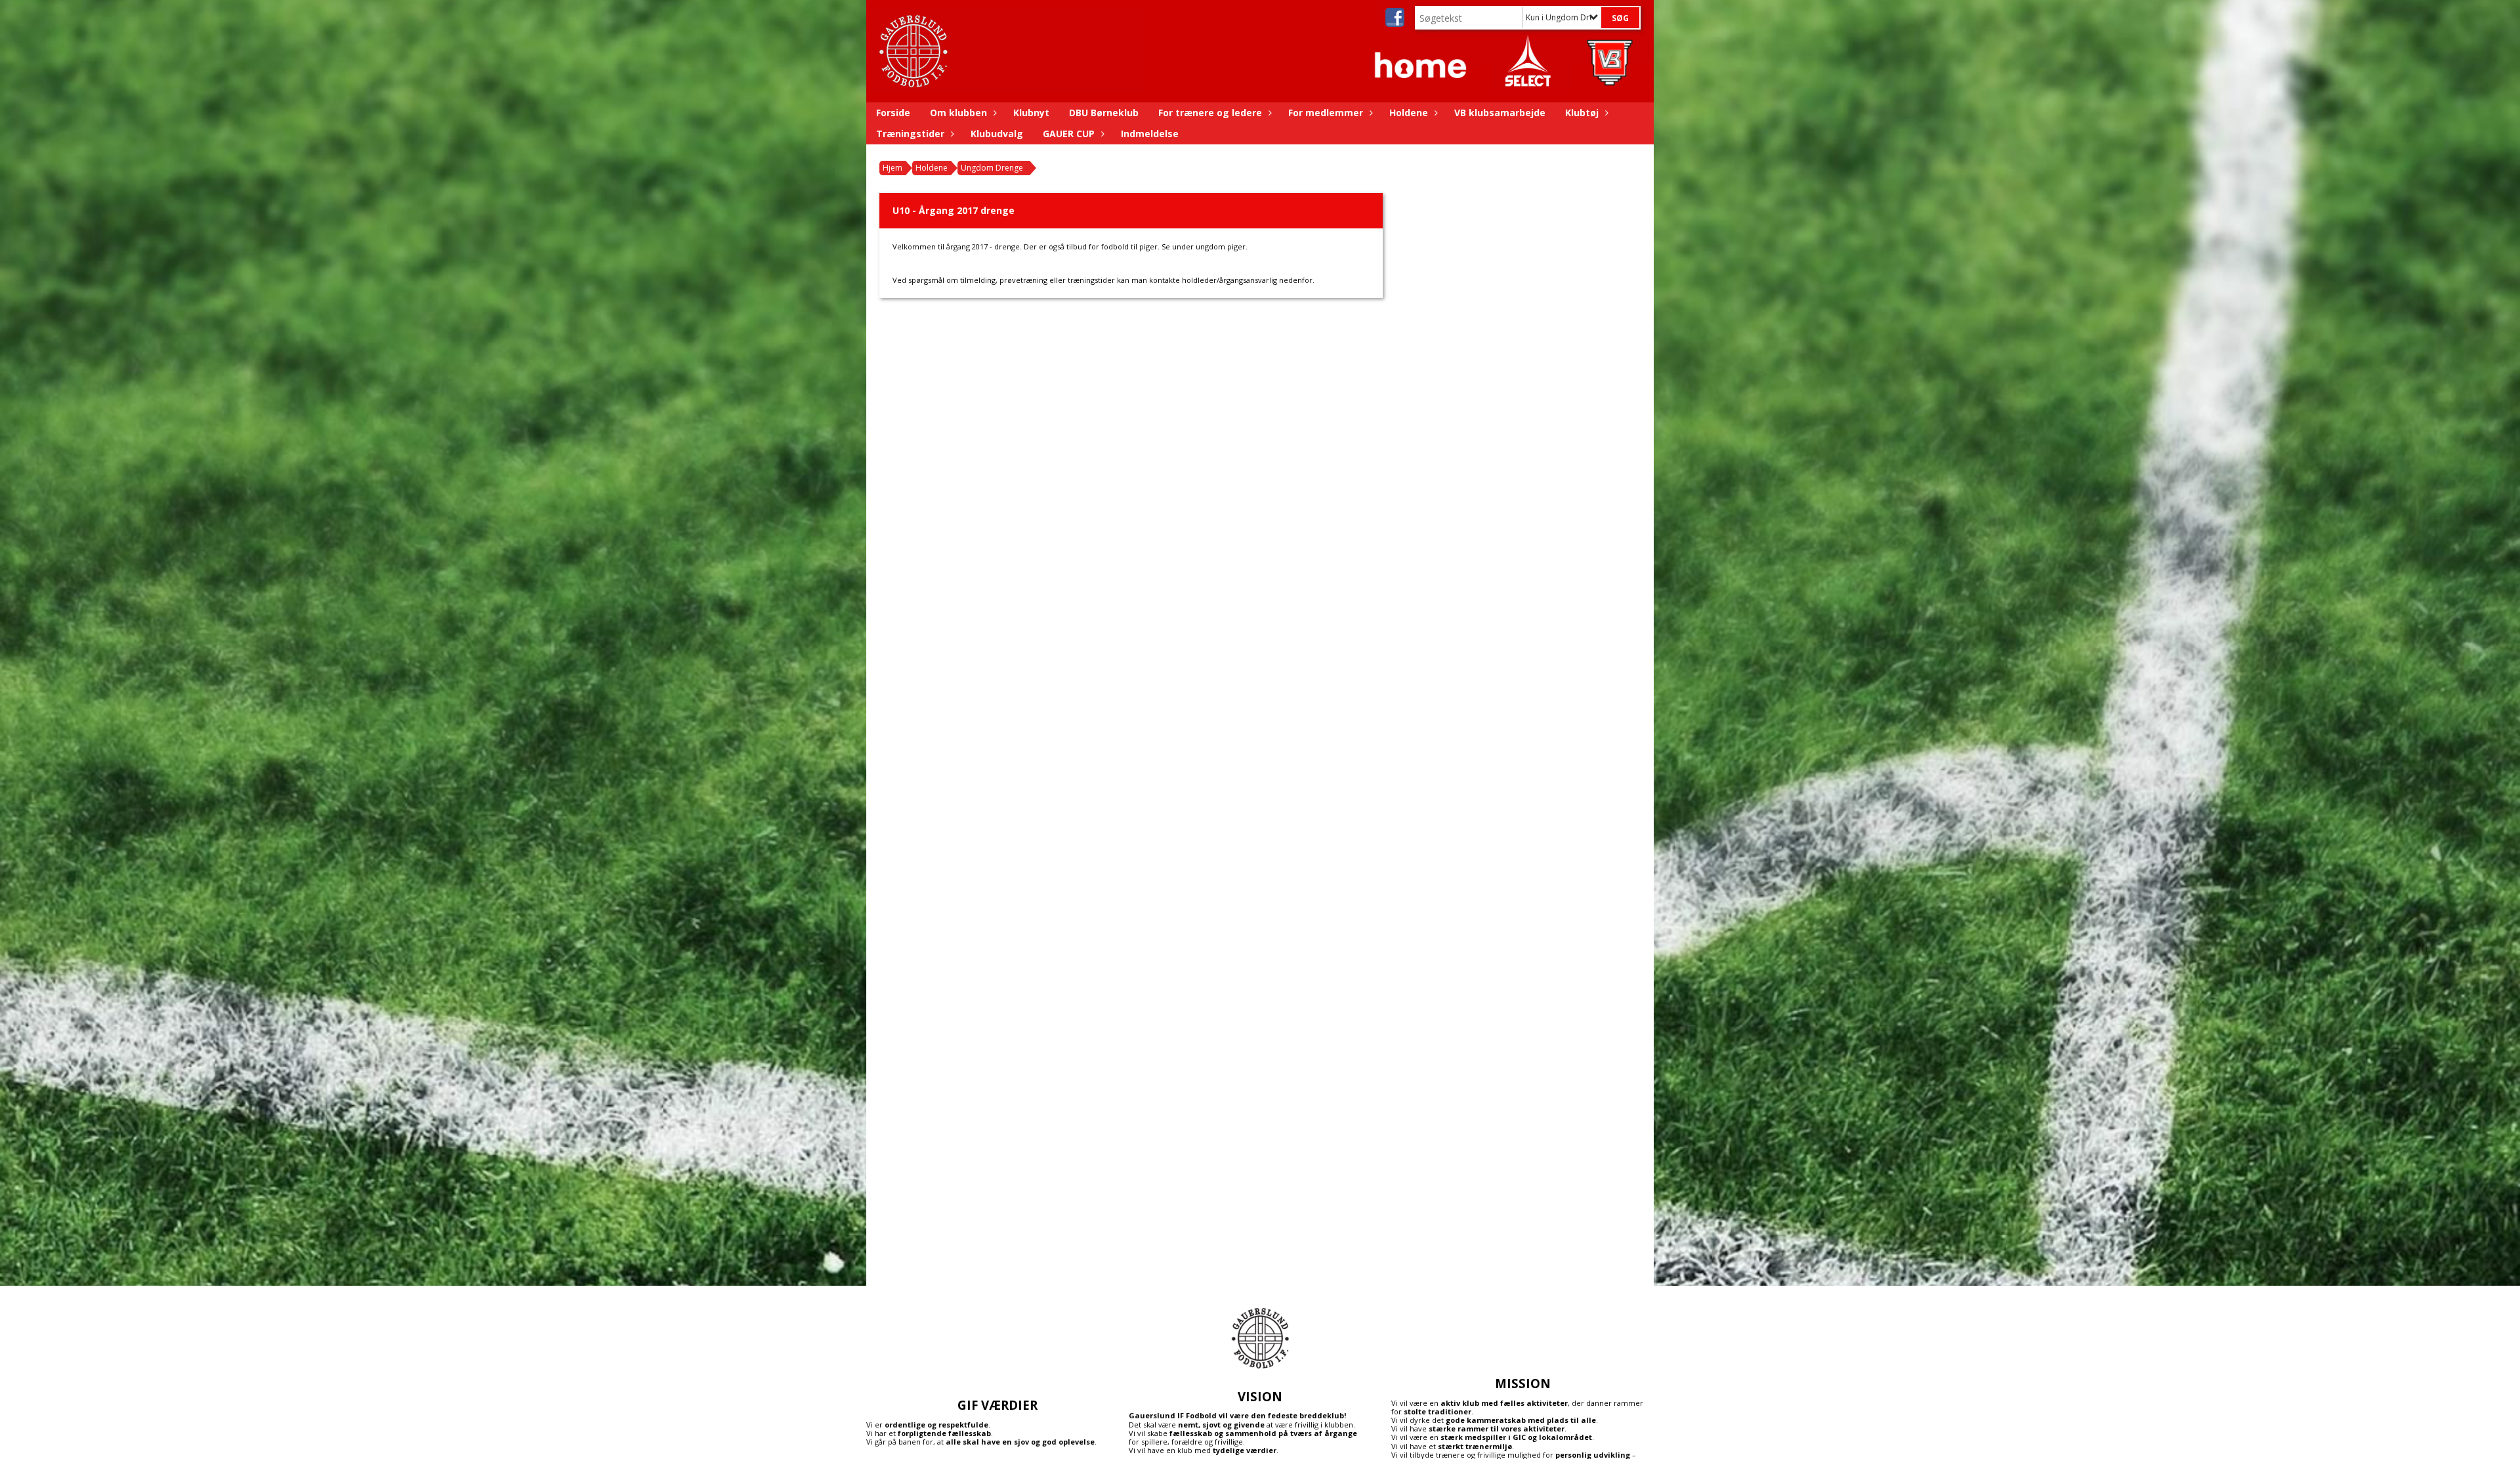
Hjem (892, 168)
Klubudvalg (997, 134)
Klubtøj (1582, 113)
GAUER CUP (1069, 134)
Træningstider (910, 134)
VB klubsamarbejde (1500, 113)
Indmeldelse (1150, 134)
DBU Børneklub (1104, 113)
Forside (893, 113)
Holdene (1409, 113)
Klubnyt (1031, 113)
